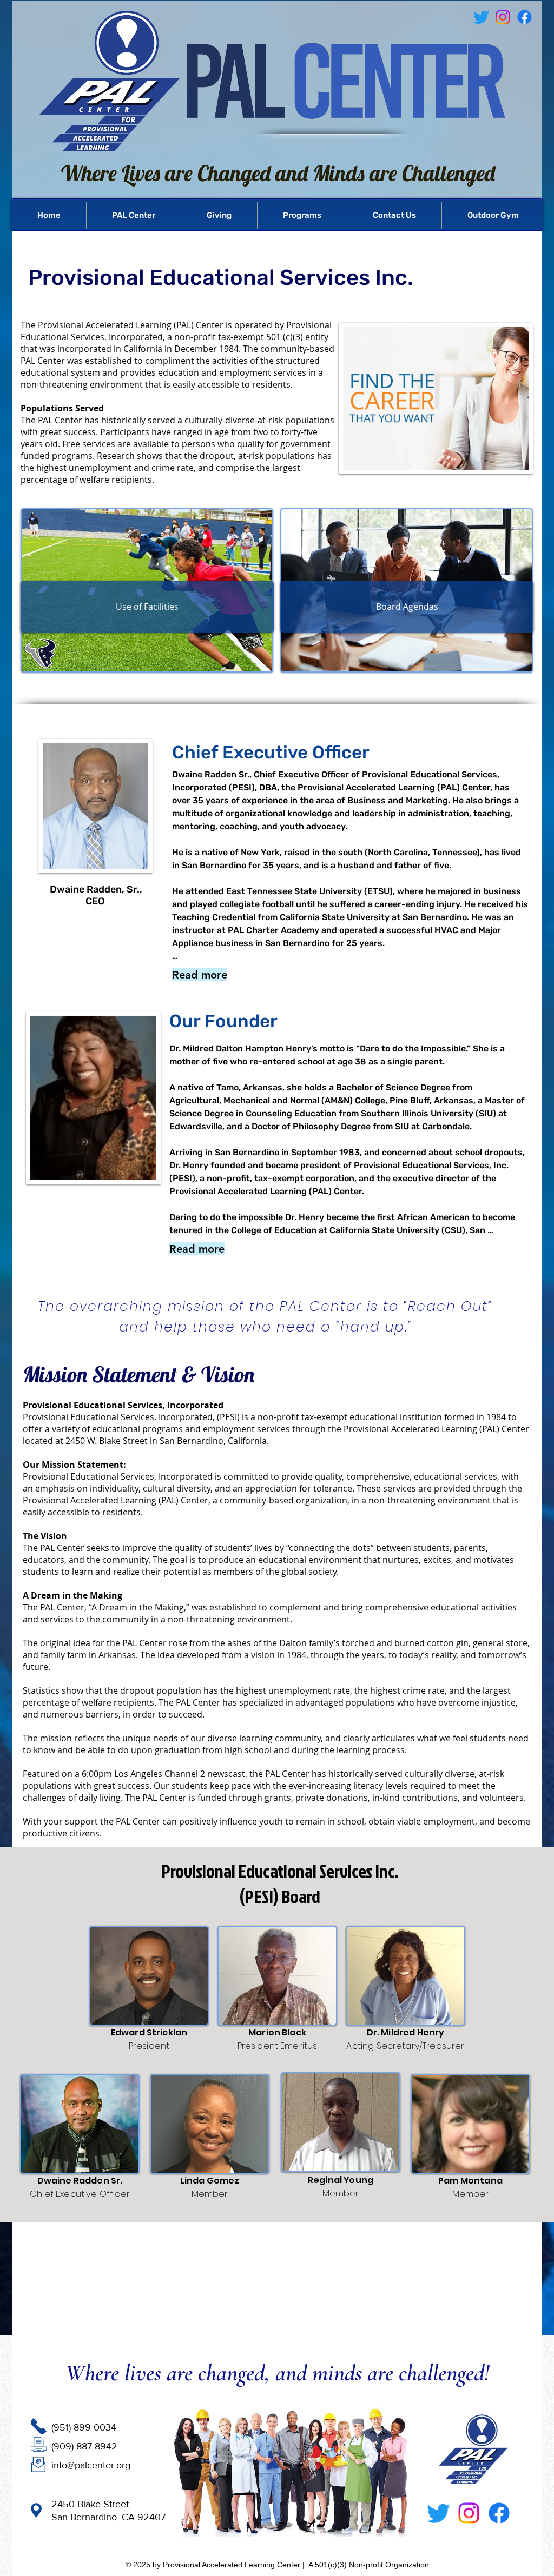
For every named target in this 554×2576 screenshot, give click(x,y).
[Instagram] (469, 2513)
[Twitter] (438, 2513)
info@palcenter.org (91, 2465)
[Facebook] (525, 17)
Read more (200, 975)
